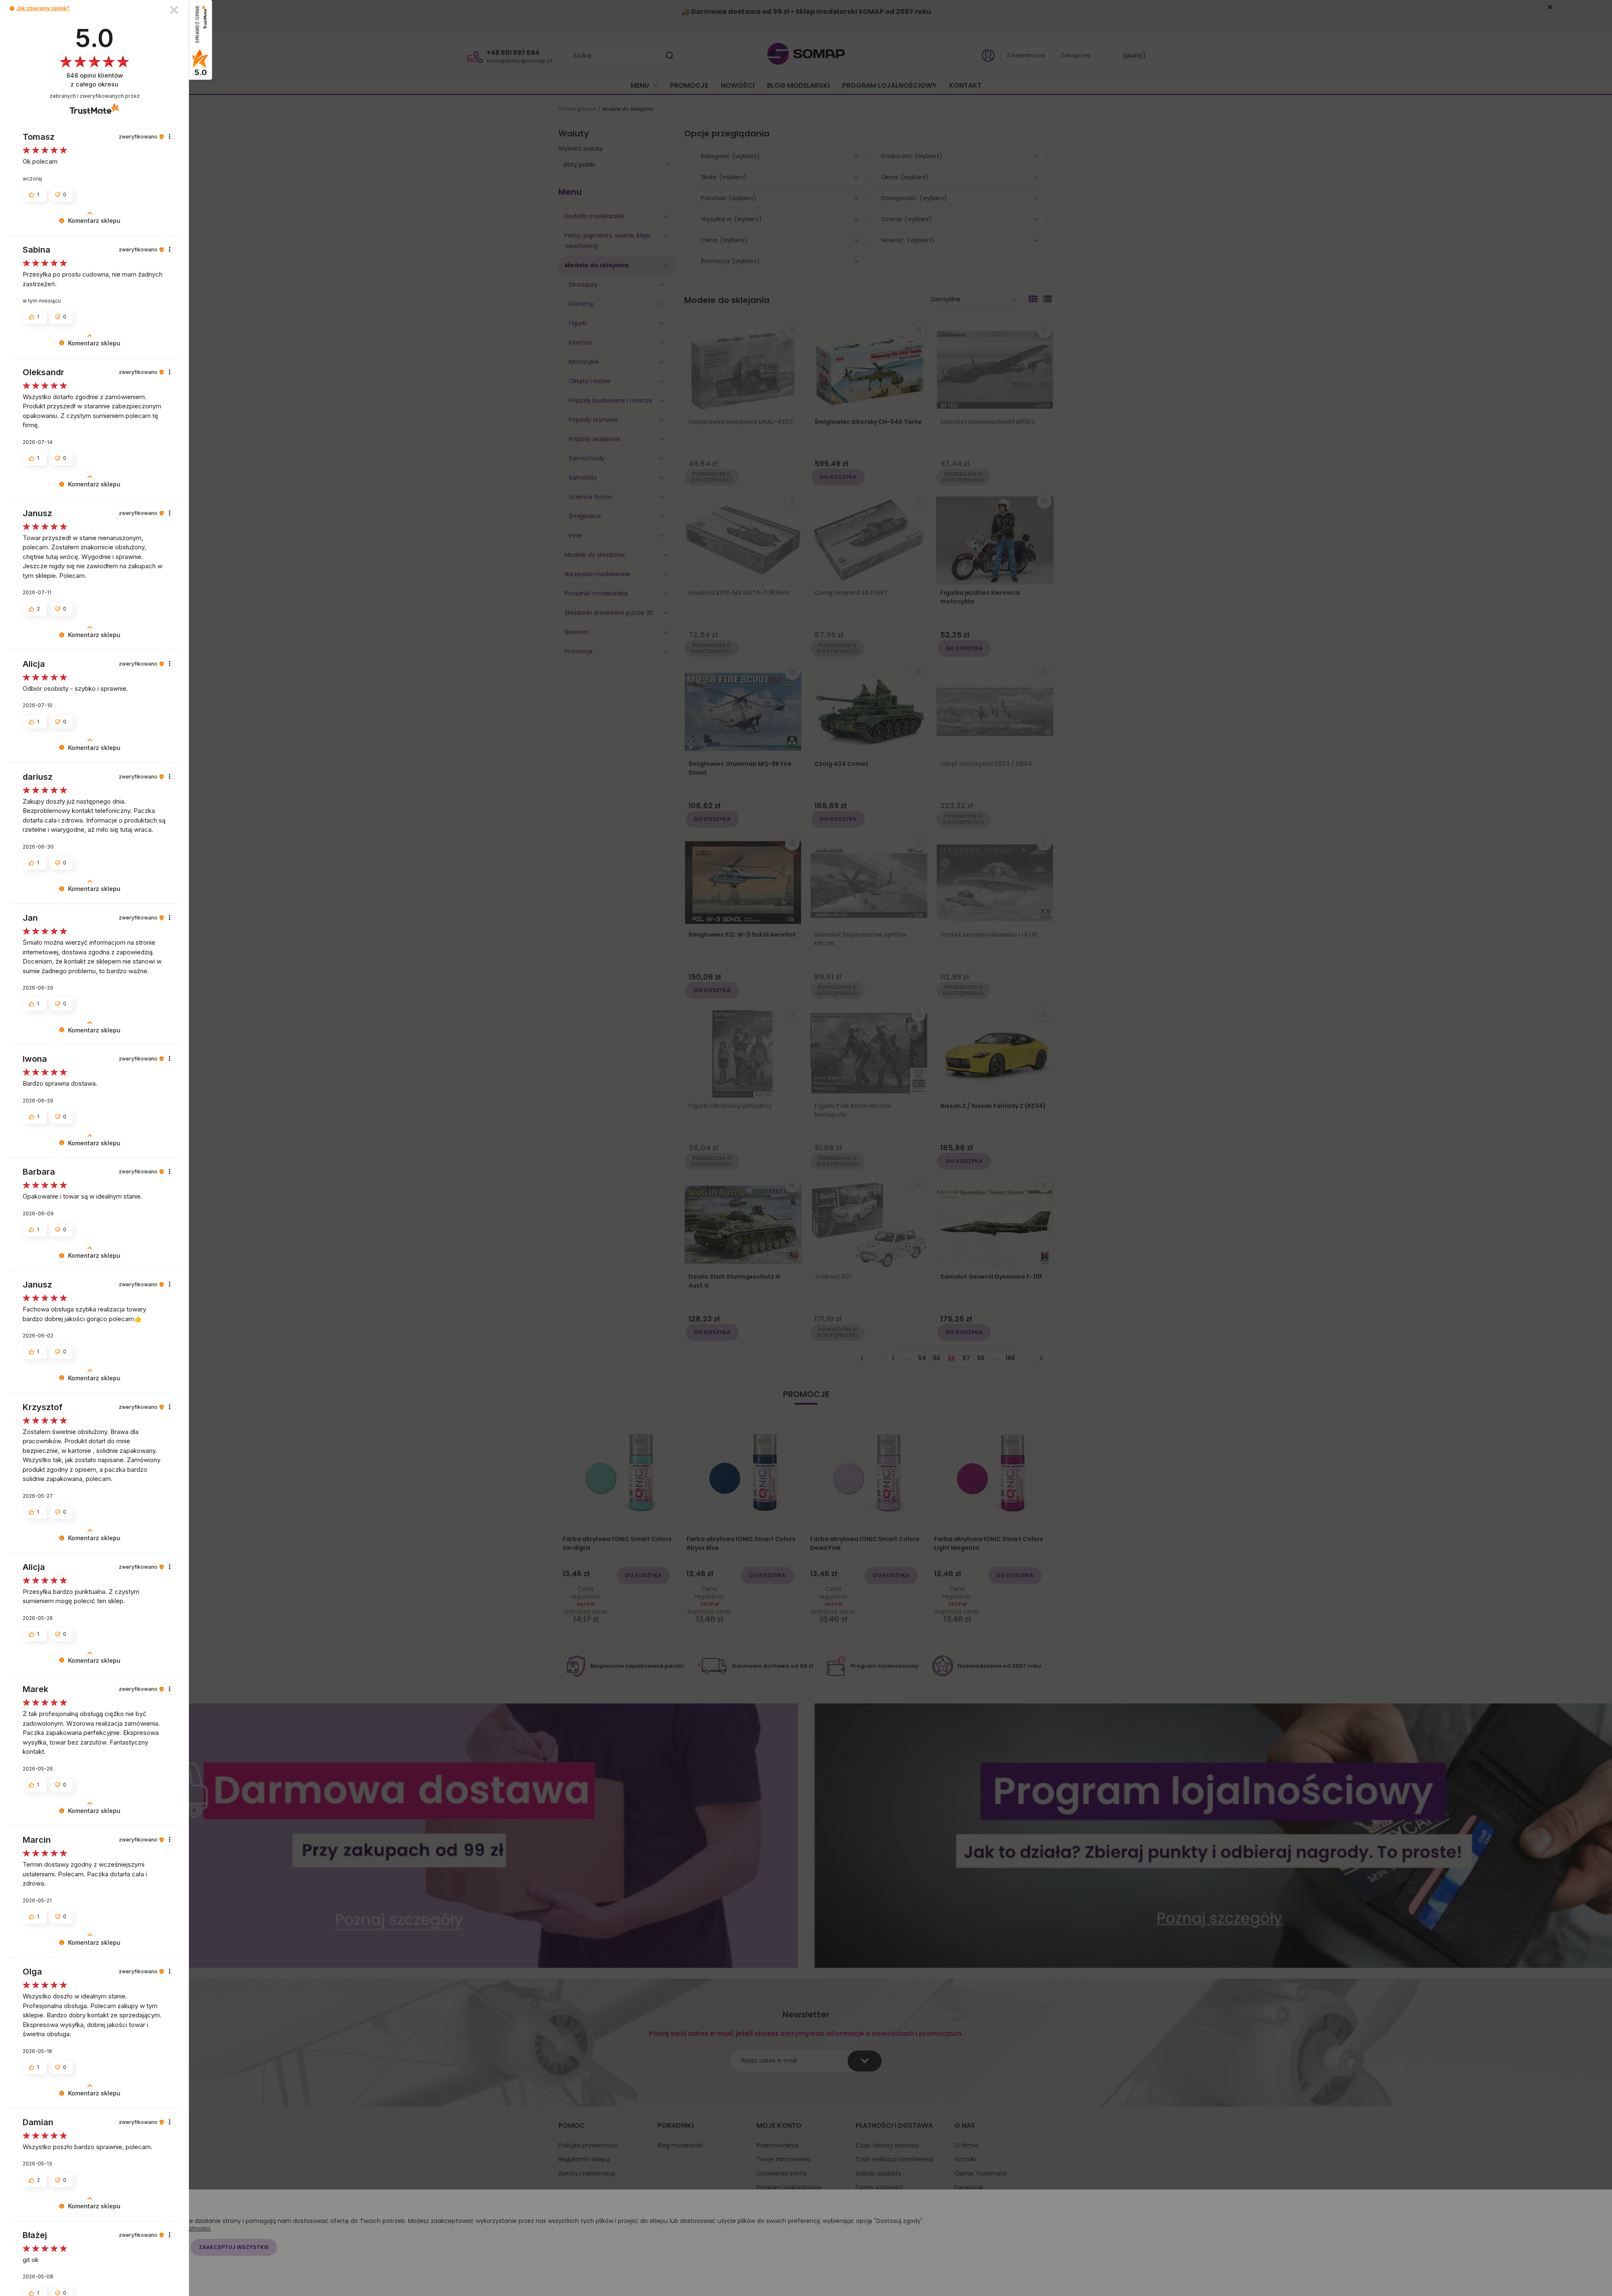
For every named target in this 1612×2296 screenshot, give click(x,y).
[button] (12, 9)
